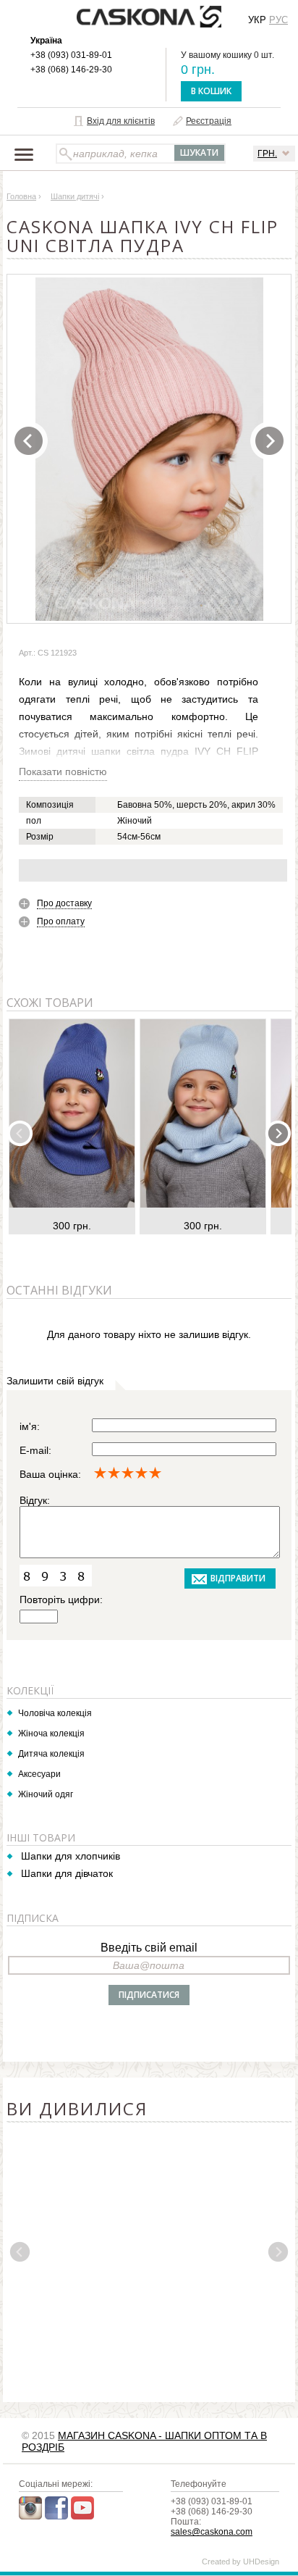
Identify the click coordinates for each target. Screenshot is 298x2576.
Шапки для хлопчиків (71, 1856)
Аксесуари (39, 1774)
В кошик (211, 91)
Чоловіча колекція (55, 1713)
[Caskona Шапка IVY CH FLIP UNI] (150, 449)
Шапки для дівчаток (67, 1873)
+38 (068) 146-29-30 (71, 70)
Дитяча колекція (51, 1754)
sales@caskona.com (212, 2532)
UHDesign (261, 2562)
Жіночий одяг (46, 1794)
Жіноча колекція (51, 1734)
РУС (278, 20)
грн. (267, 154)
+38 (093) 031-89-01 (71, 55)
